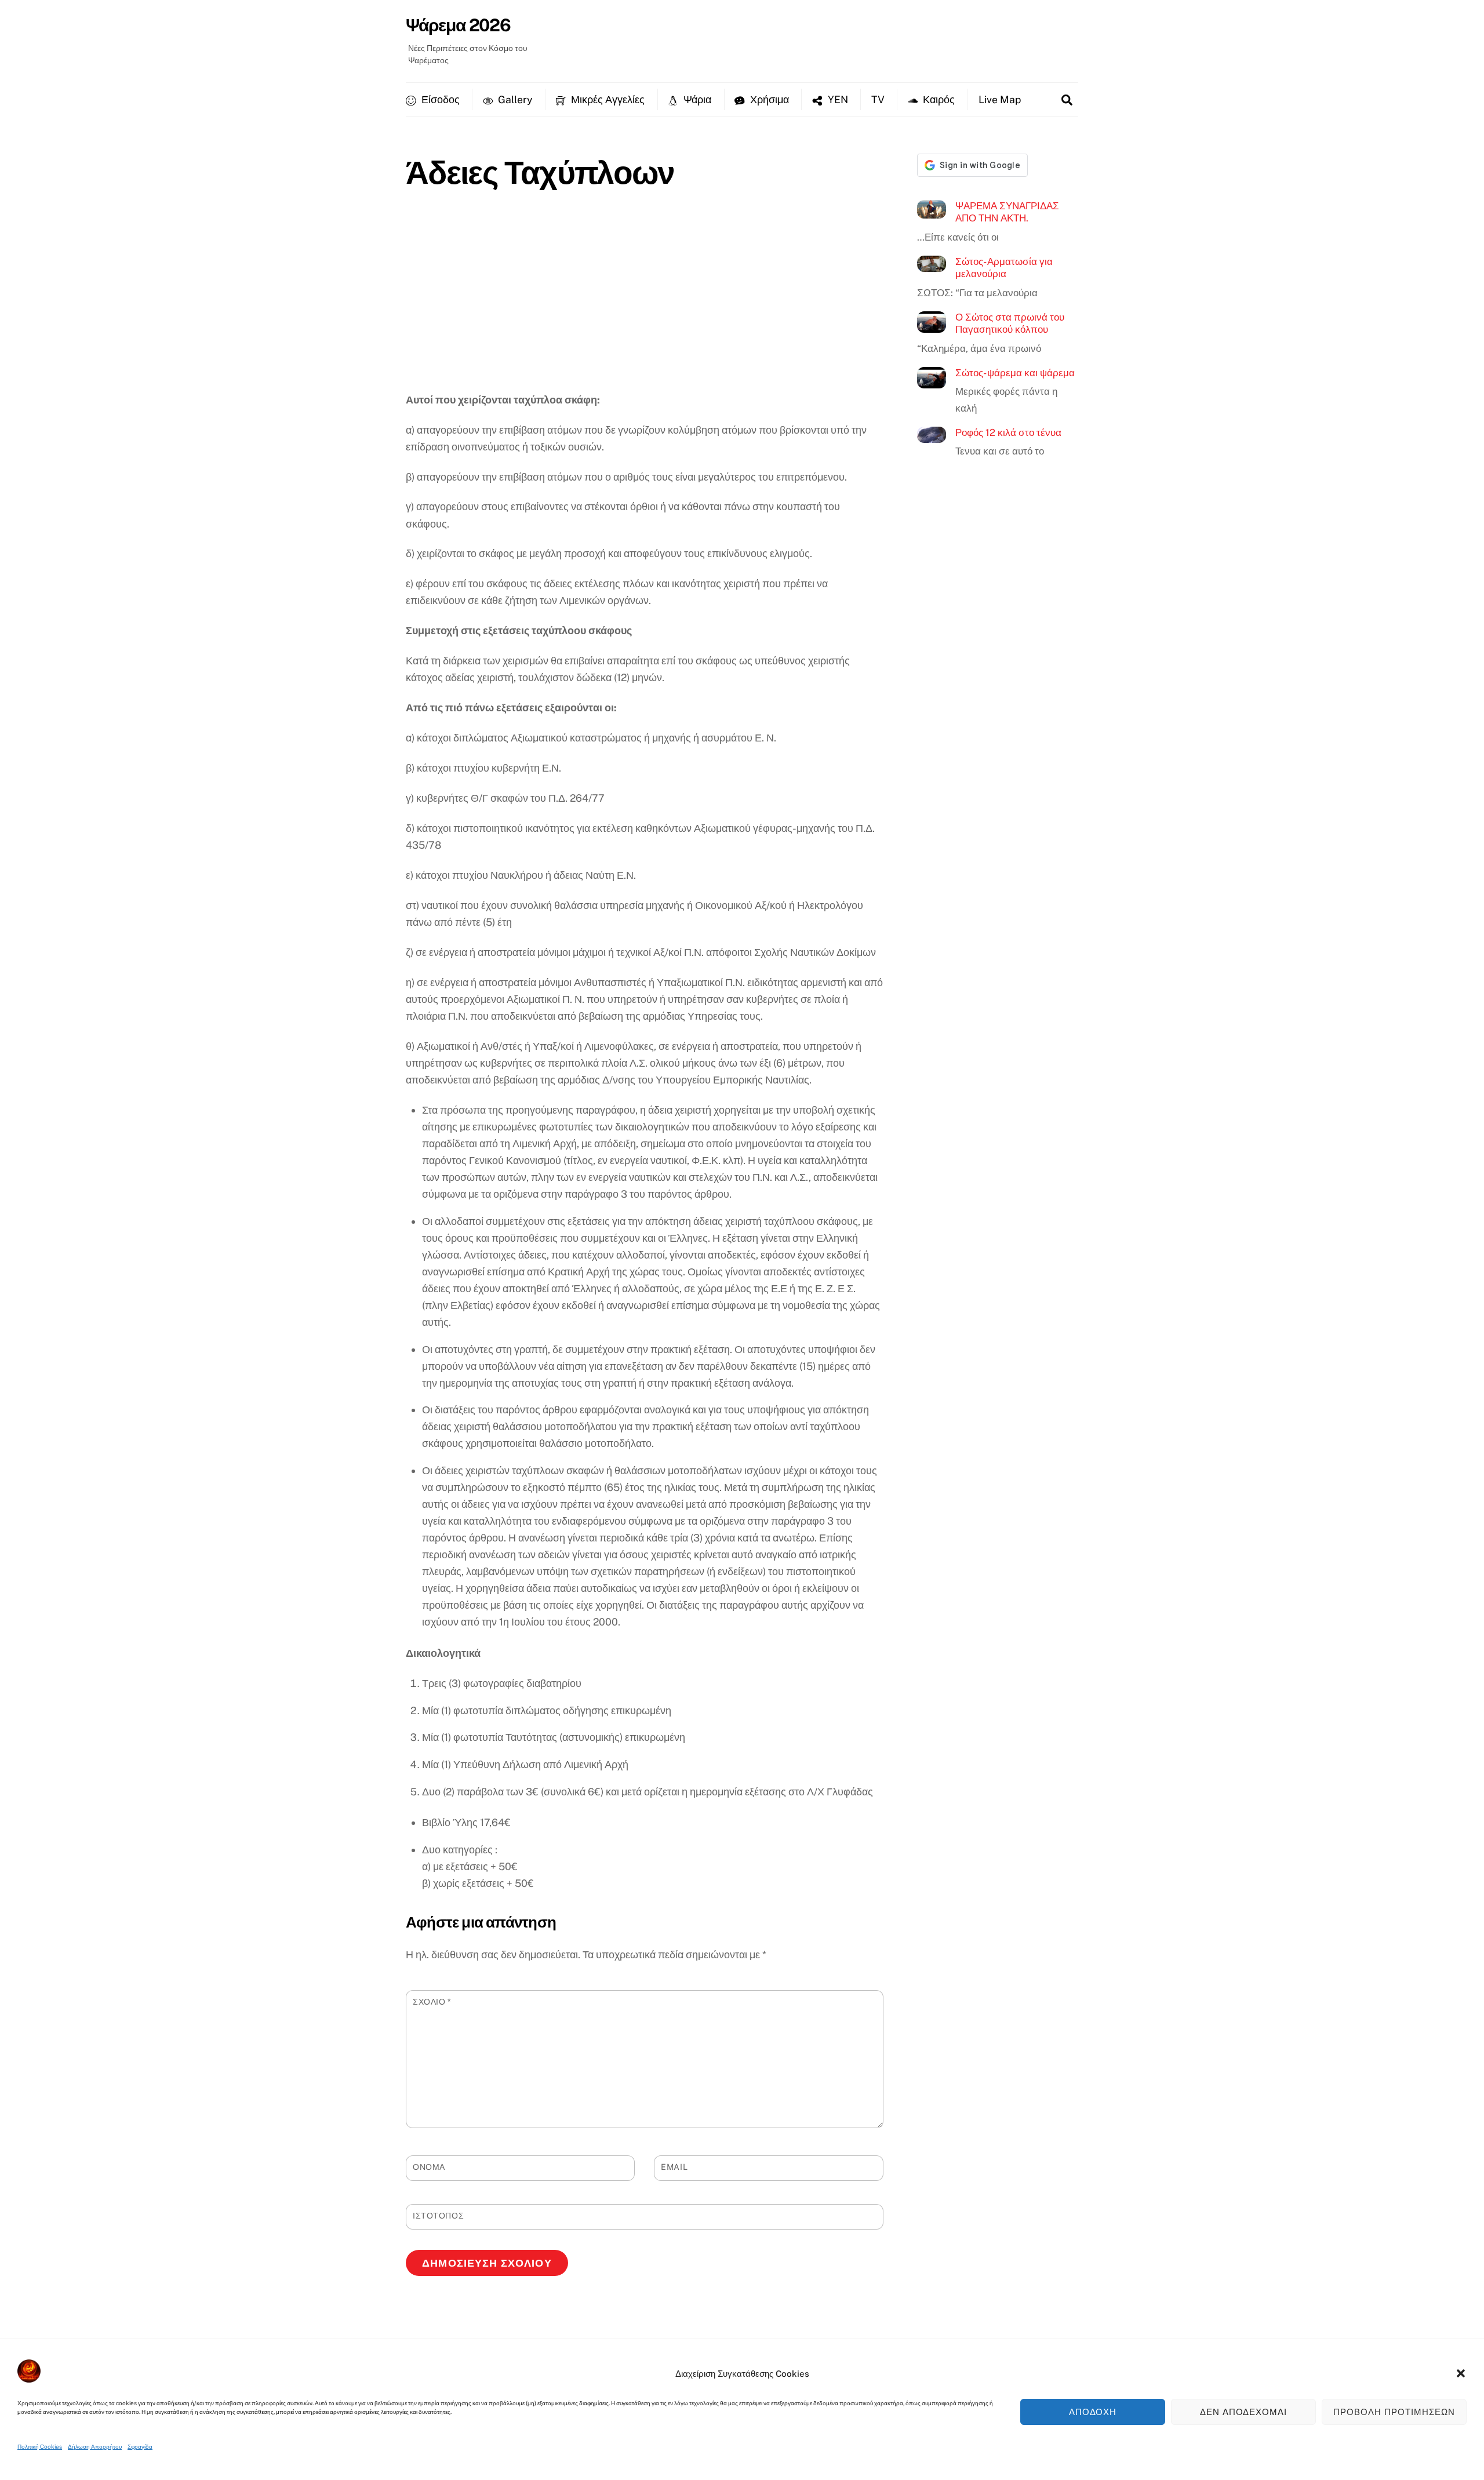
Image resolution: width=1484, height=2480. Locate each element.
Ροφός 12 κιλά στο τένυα (1008, 432)
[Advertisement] (645, 304)
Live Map (1000, 99)
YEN (837, 99)
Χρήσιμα (768, 99)
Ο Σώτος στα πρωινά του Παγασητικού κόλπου (1010, 323)
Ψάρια (696, 99)
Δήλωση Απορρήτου (95, 2446)
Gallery (514, 99)
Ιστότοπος (438, 2216)
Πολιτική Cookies (40, 2446)
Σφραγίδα (140, 2446)
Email (674, 2167)
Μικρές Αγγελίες (607, 99)
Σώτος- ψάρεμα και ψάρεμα (1015, 373)
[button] (1461, 2373)
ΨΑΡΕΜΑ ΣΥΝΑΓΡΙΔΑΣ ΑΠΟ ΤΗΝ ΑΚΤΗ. (1007, 212)
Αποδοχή (1093, 2412)
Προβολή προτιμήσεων (1394, 2412)
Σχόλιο (432, 2002)
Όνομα (429, 2167)
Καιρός (938, 99)
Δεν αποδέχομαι (1244, 2412)
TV (878, 99)
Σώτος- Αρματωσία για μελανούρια (1004, 268)
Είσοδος (439, 99)
